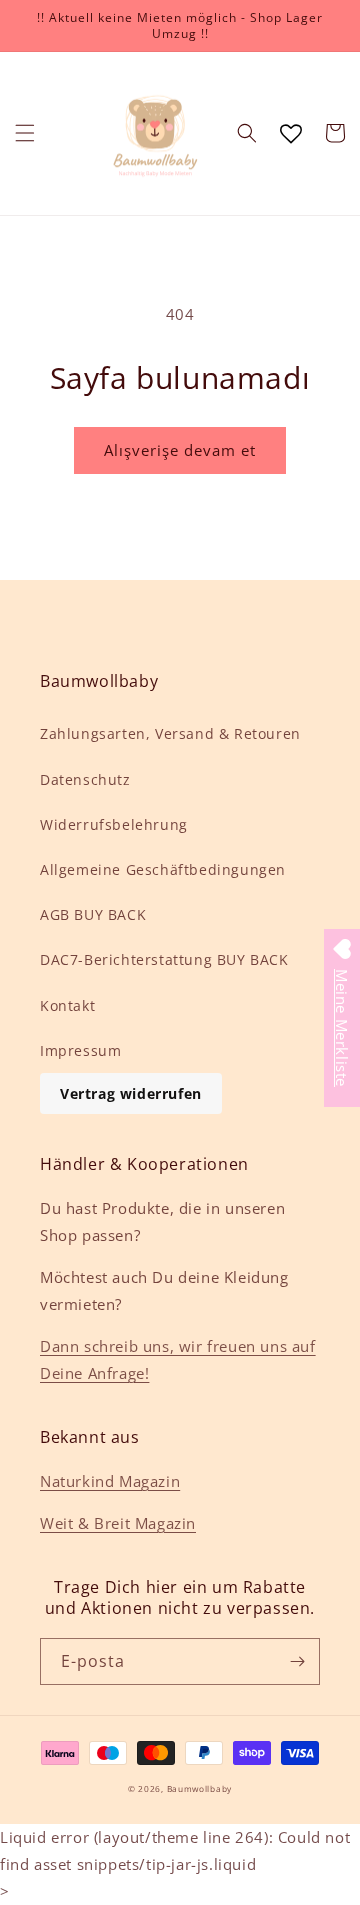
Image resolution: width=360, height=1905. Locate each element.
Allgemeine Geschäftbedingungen (163, 869)
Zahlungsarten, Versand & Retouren (170, 733)
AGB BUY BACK (93, 914)
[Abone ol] (297, 1661)
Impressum (80, 1050)
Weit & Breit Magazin (118, 1523)
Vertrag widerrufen (131, 1093)
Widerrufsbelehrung (114, 824)
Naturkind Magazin (110, 1481)
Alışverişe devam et (180, 450)
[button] (25, 133)
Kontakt (67, 1005)
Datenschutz (85, 779)
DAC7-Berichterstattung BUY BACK (164, 959)
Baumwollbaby (199, 1788)
